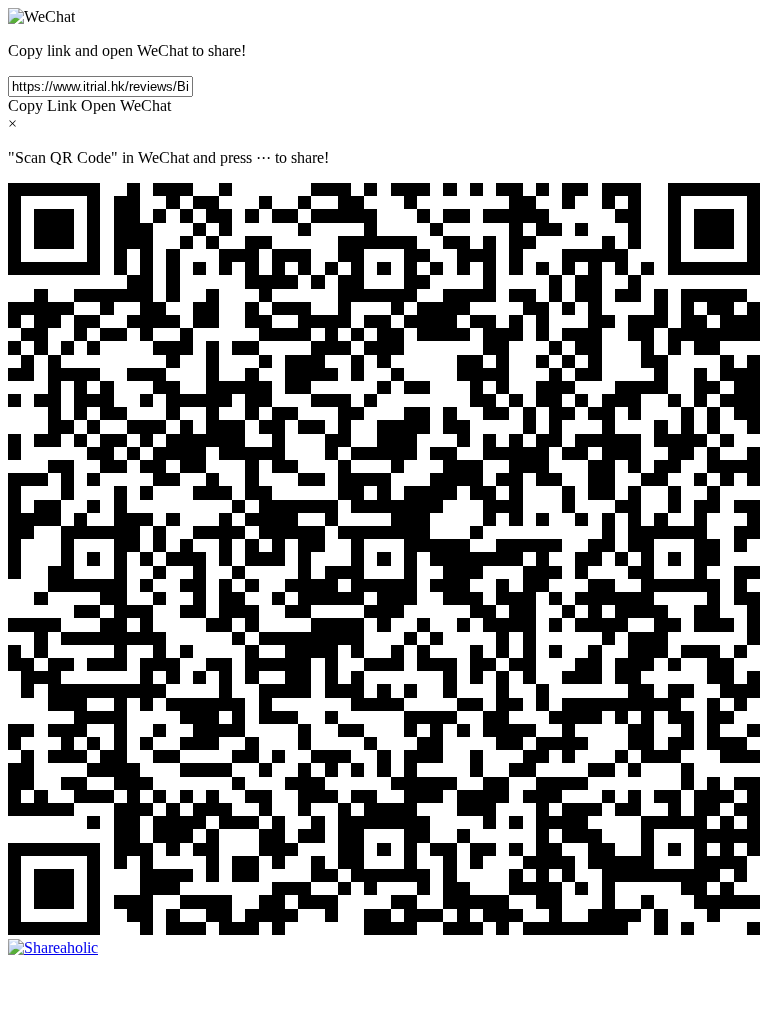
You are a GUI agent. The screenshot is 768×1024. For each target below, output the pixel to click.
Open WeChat (126, 105)
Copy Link (42, 105)
